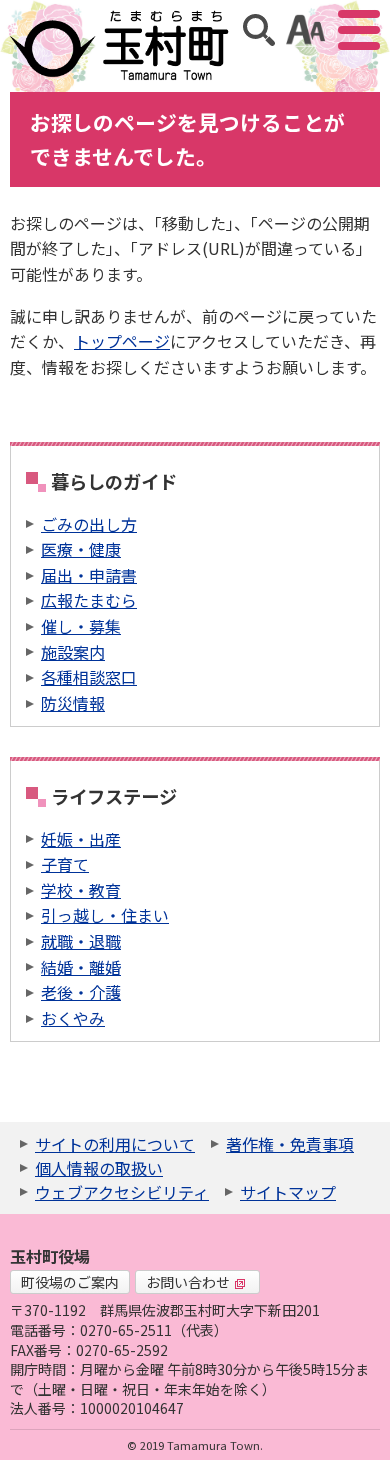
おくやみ (73, 1018)
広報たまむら (89, 600)
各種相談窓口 (89, 677)
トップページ (122, 341)
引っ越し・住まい (105, 915)
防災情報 (73, 703)
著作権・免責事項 (290, 1144)
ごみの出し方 (89, 524)
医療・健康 (81, 549)
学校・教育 (81, 890)
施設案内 (73, 652)
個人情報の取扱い (99, 1168)
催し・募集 (81, 626)
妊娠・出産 (81, 839)
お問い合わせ (188, 1282)
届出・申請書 (89, 575)
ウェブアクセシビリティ (122, 1192)
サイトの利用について (115, 1144)
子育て (65, 864)
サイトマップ (288, 1192)
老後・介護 (81, 992)
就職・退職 (81, 941)
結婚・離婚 (81, 967)
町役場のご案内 (70, 1282)
